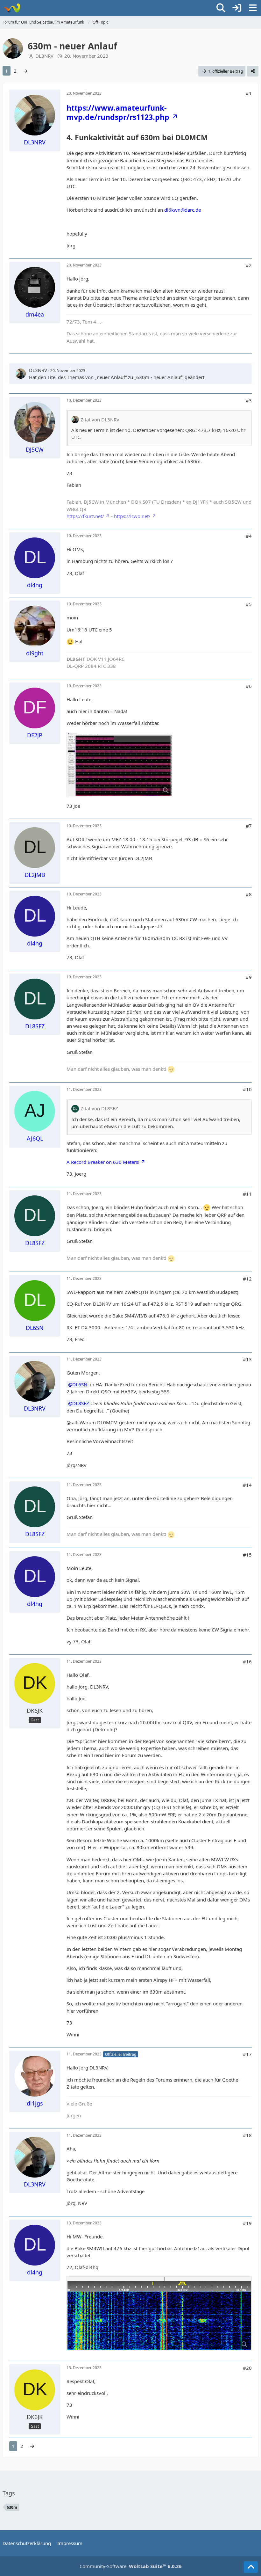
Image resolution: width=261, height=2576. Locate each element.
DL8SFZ (81, 1403)
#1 (249, 93)
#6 (249, 686)
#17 (247, 2054)
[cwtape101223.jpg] (120, 764)
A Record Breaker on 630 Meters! (103, 1162)
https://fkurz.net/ (85, 516)
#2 (249, 265)
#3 (249, 400)
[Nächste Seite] (25, 71)
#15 (247, 1555)
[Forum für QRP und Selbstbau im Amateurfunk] (12, 8)
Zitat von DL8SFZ (99, 1108)
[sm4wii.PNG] (159, 2314)
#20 (247, 2368)
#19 (247, 2223)
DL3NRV (44, 56)
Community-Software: (131, 2566)
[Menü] (253, 8)
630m (12, 2507)
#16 (247, 1661)
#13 (247, 1359)
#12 (247, 1279)
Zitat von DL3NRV (100, 420)
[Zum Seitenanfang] (251, 2567)
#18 (247, 2135)
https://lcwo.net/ (132, 516)
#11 (247, 1194)
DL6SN (80, 1384)
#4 (249, 536)
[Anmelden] (237, 8)
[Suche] (221, 8)
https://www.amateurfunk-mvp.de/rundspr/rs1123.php (118, 112)
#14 (247, 1485)
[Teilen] (253, 71)
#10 (247, 1089)
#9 (249, 977)
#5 (249, 604)
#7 (249, 826)
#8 (249, 894)
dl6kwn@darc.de (183, 210)
